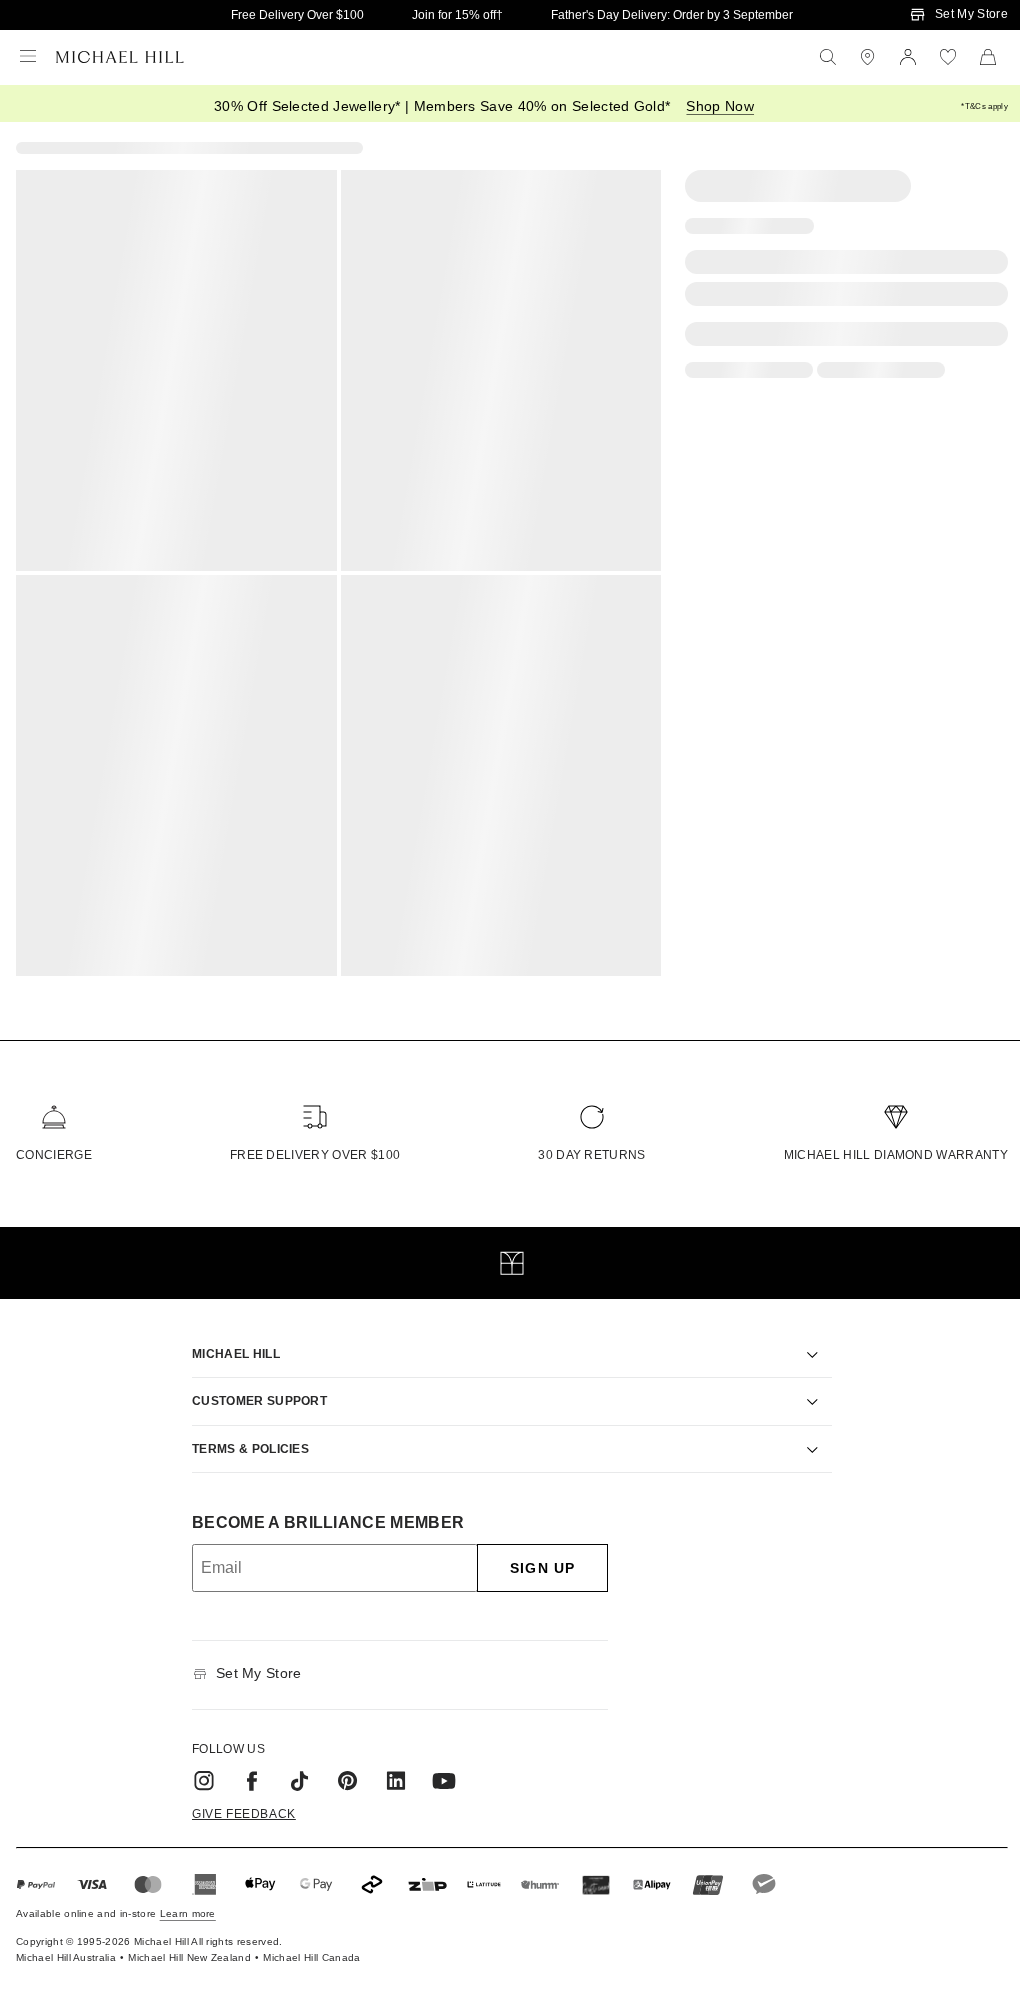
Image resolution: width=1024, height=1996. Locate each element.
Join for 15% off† (457, 15)
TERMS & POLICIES (243, 1436)
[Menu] (28, 57)
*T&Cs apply (984, 106)
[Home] (120, 57)
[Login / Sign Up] (908, 57)
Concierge (54, 1155)
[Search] (828, 57)
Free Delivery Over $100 (297, 15)
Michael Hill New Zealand (189, 1945)
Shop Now (720, 106)
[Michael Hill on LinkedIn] (389, 1768)
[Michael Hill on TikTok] (293, 1768)
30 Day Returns (591, 1155)
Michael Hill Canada (311, 1945)
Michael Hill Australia (66, 1945)
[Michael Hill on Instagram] (197, 1768)
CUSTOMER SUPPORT (252, 1389)
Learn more (188, 1901)
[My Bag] (988, 57)
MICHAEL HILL (229, 1341)
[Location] (868, 57)
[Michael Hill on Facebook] (245, 1768)
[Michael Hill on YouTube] (437, 1768)
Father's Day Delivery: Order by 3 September (672, 15)
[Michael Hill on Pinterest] (341, 1768)
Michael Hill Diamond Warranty (896, 1155)
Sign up (535, 1556)
